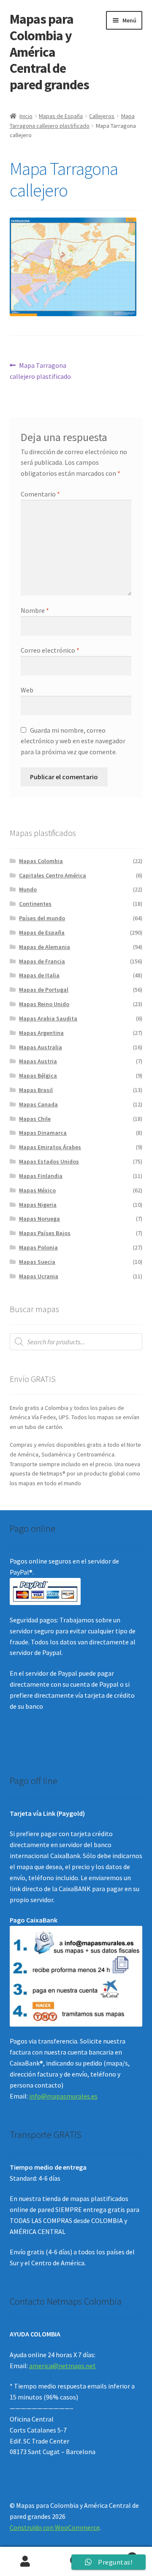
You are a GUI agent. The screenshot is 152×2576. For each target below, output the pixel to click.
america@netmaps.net (62, 2366)
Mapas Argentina (41, 1033)
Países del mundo (42, 918)
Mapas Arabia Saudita (48, 1018)
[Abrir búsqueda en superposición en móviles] (76, 1342)
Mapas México (37, 1190)
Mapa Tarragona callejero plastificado (40, 371)
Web (27, 690)
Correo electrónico (50, 650)
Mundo (28, 889)
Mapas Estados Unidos (49, 1161)
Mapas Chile (35, 1119)
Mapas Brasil (36, 1090)
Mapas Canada (38, 1104)
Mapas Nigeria (38, 1205)
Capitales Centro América (53, 875)
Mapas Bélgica (38, 1076)
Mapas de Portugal (44, 990)
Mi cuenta (25, 2562)
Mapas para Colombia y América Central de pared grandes (49, 52)
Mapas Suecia (37, 1262)
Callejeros (102, 116)
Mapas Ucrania (39, 1276)
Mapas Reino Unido (44, 1004)
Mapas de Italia (39, 975)
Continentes (35, 904)
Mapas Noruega (39, 1219)
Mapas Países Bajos (45, 1233)
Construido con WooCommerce (55, 2527)
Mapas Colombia (41, 861)
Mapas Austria (38, 1061)
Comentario (40, 494)
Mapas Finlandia (41, 1176)
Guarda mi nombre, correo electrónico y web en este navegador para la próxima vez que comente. (73, 741)
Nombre (35, 610)
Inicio (26, 116)
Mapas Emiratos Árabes (50, 1147)
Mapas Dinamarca (43, 1133)
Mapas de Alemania (45, 947)
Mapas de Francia (42, 961)
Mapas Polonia (38, 1247)
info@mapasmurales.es (63, 2096)
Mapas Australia (41, 1047)
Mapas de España (61, 116)
